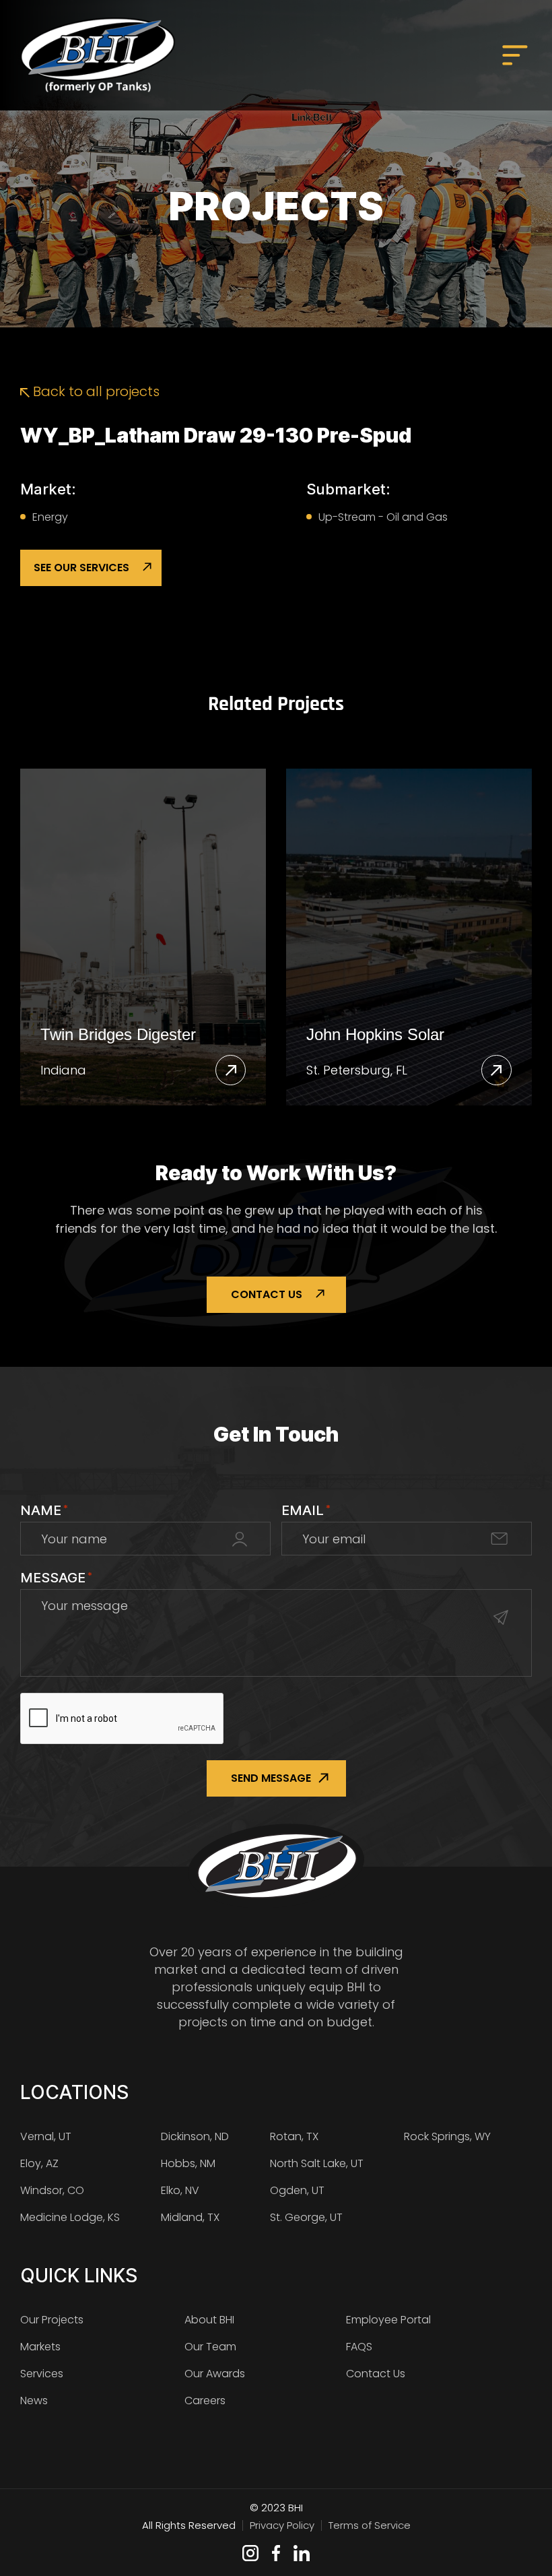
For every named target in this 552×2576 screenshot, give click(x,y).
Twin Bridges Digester (118, 1034)
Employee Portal (388, 2320)
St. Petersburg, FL (357, 1070)
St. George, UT (306, 2217)
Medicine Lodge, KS (70, 2217)
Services (42, 2374)
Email (306, 1510)
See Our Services (81, 568)
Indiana (63, 1070)
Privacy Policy (282, 2525)
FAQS (359, 2347)
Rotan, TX (294, 2136)
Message (56, 1578)
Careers (205, 2401)
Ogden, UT (297, 2190)
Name (44, 1510)
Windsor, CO (52, 2190)
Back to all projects (95, 391)
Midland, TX (190, 2217)
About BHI (209, 2320)
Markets (40, 2347)
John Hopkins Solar (375, 1034)
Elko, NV (180, 2190)
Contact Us (267, 1294)
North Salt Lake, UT (317, 2163)
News (34, 2401)
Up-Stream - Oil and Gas (383, 517)
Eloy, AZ (39, 2163)
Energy (50, 517)
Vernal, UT (46, 2136)
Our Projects (52, 2320)
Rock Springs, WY (447, 2136)
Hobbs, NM (188, 2163)
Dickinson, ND (195, 2136)
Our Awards (215, 2374)
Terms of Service (370, 2525)
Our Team (210, 2347)
